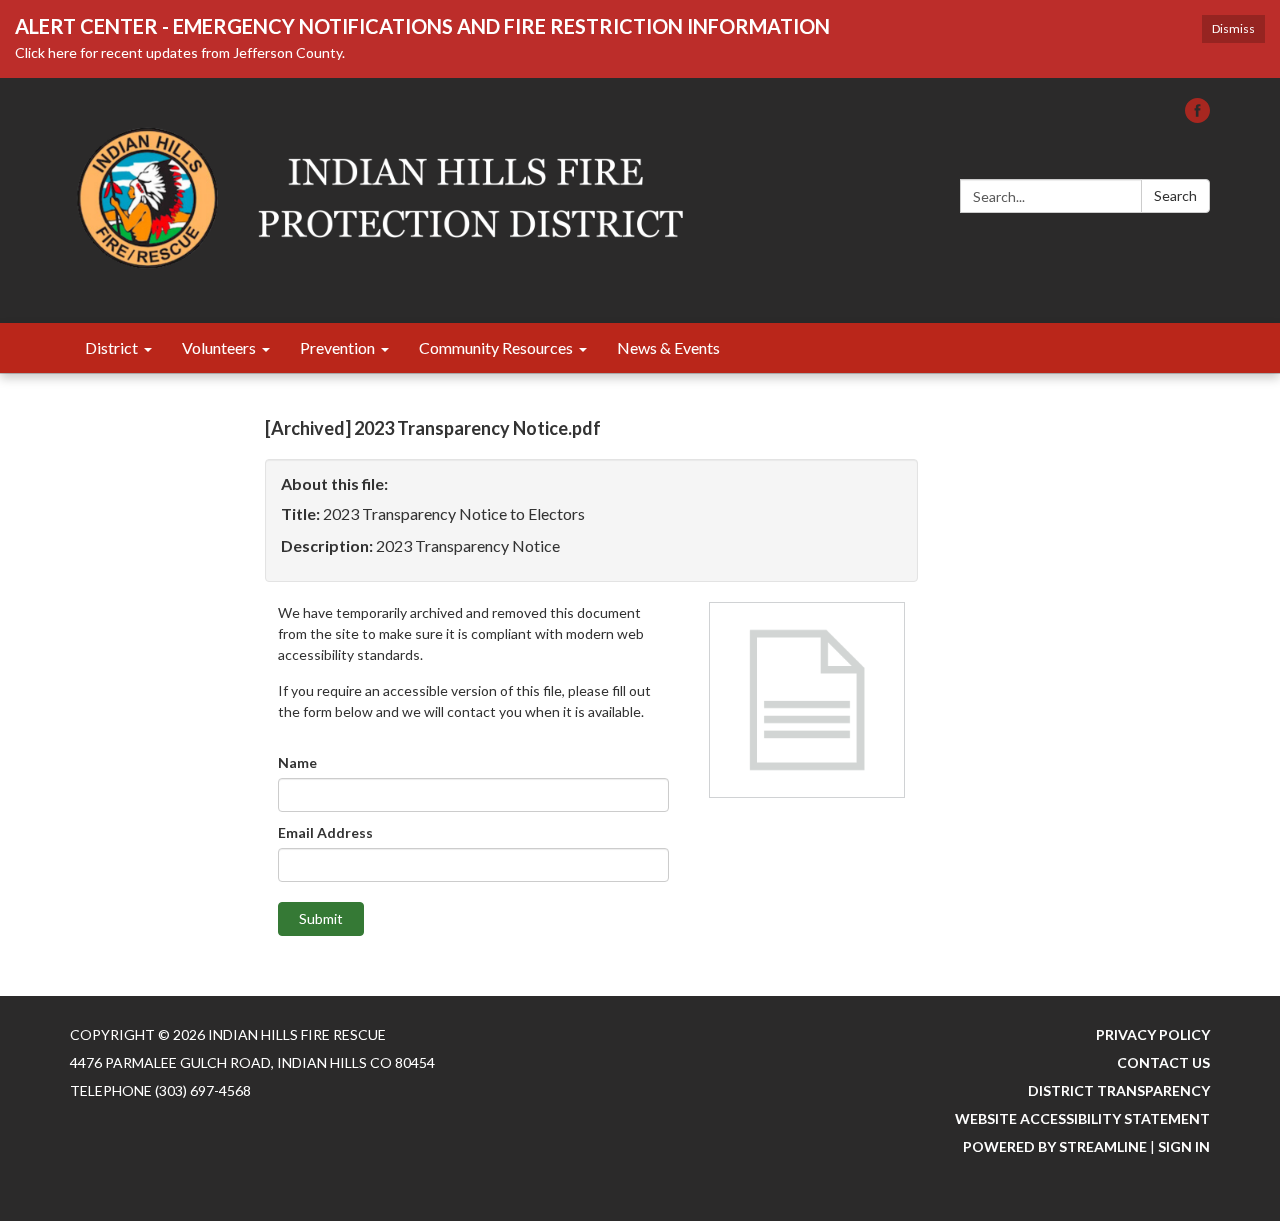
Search (1175, 195)
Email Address (325, 832)
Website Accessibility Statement (1082, 1118)
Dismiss (1233, 28)
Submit (321, 918)
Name (297, 762)
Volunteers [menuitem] (219, 347)
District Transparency (1119, 1090)
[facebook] (1197, 116)
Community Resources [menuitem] (496, 347)
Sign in (1184, 1146)
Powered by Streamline (1055, 1146)
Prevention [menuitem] (337, 347)
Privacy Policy (1153, 1034)
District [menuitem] (111, 347)
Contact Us (1163, 1062)
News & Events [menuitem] (668, 347)
